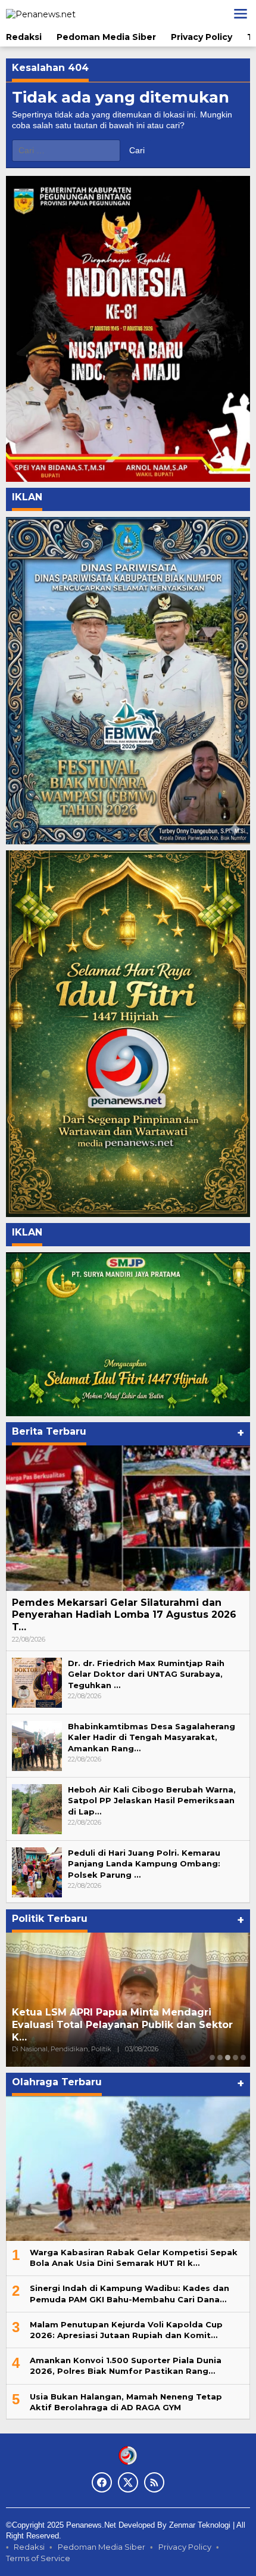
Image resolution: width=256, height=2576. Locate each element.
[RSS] (154, 2482)
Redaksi (29, 2547)
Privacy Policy (185, 2547)
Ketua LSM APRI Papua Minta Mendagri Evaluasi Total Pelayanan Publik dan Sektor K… (122, 2025)
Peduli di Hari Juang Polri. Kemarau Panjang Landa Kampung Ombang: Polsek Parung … (144, 1863)
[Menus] (241, 14)
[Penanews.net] (41, 13)
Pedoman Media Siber (102, 2547)
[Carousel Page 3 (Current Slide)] (228, 2058)
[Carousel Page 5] (243, 2058)
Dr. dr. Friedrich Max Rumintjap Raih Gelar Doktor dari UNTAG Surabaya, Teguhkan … (146, 1674)
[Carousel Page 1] (212, 2058)
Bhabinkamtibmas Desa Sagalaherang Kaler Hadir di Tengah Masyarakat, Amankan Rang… (152, 1737)
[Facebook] (102, 2482)
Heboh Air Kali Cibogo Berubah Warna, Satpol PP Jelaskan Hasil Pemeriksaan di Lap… (152, 1800)
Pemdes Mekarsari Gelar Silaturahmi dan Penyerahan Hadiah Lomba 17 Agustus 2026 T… (124, 1615)
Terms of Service (38, 2558)
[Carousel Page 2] (220, 2058)
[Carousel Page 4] (235, 2058)
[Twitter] (128, 2482)
